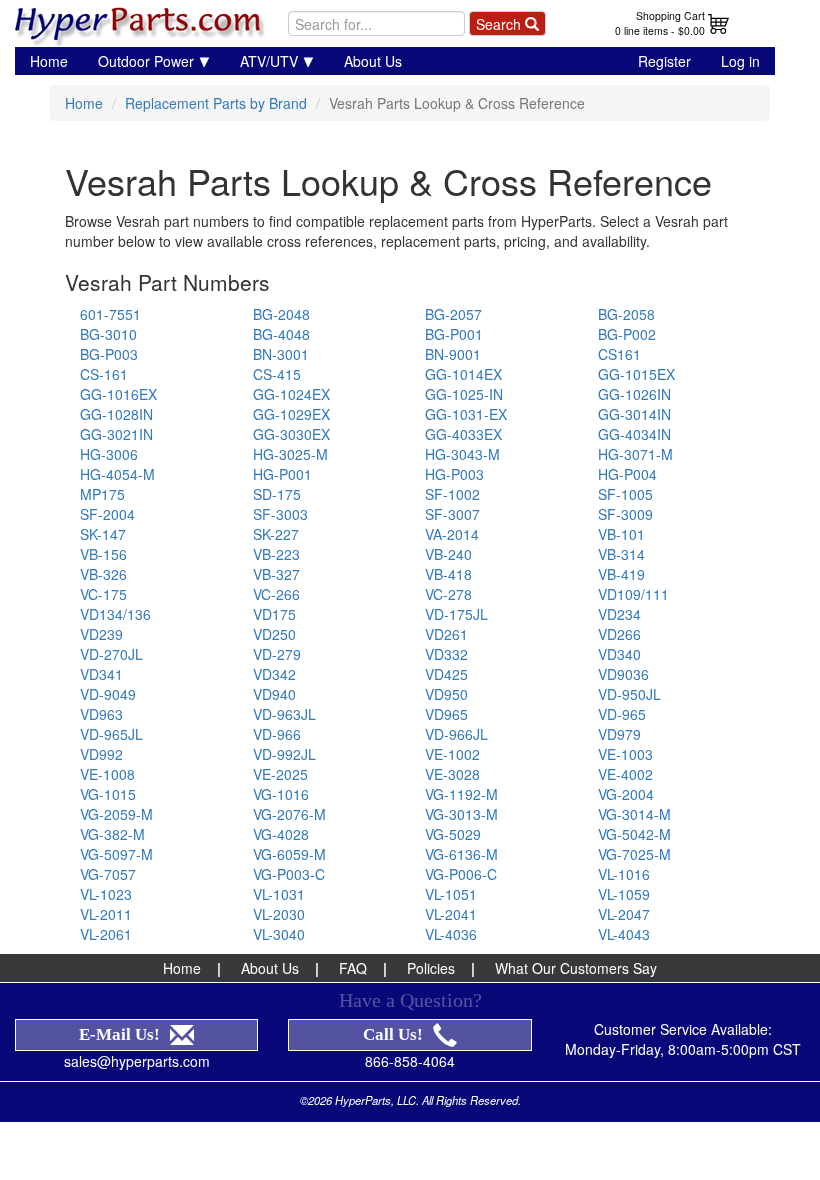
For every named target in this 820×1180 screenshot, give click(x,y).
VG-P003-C (289, 874)
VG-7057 (108, 874)
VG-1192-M (461, 794)
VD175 (274, 614)
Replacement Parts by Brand (216, 103)
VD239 (101, 634)
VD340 (619, 654)
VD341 (101, 674)
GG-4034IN (634, 434)
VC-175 (103, 594)
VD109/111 (633, 594)
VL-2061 (106, 934)
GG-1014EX (463, 374)
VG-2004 (626, 794)
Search (500, 24)
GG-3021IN (116, 434)
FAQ (353, 968)
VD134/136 (115, 614)
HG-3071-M (635, 454)
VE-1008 (107, 774)
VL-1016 (624, 874)
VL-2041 (451, 914)
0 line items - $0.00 (660, 30)
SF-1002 (452, 494)
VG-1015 (108, 794)
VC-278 (448, 594)
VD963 (101, 714)
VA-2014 (452, 534)
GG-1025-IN (464, 394)
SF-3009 (625, 514)
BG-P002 (627, 334)
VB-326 (103, 574)
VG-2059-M (116, 814)
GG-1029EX (291, 414)
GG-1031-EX (466, 414)
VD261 (446, 634)
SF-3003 (280, 514)
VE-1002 (452, 754)
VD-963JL (284, 714)
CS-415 (277, 374)
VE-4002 (625, 774)
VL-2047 (624, 914)
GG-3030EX (291, 434)
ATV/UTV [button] (269, 61)
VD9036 (623, 674)
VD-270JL (111, 654)
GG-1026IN (634, 394)
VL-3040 (279, 934)
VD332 (446, 654)
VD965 (446, 714)
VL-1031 (279, 894)
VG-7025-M (634, 854)
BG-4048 (281, 334)
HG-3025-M (290, 454)
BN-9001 (453, 354)
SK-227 (276, 534)
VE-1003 (625, 754)
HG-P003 (454, 474)
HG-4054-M (117, 474)
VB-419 (621, 574)
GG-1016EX (118, 394)
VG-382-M (112, 834)
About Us (373, 61)
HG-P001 (282, 474)
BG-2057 (453, 314)
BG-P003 (109, 354)
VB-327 (276, 574)
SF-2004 (107, 514)
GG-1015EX (636, 374)
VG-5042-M (634, 834)
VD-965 (622, 714)
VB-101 (621, 534)
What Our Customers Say (576, 968)
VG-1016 (281, 794)
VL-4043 (624, 934)
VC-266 (276, 594)
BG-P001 (454, 334)
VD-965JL (111, 734)
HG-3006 (109, 454)
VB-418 (448, 574)
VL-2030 (279, 914)
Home (49, 61)
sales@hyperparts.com (137, 1061)
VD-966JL (456, 734)
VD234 (619, 614)
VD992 (101, 754)
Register (664, 61)
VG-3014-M (634, 814)
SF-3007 (452, 514)
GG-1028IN (116, 414)
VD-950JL (629, 694)
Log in (740, 61)
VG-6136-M (461, 854)
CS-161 (104, 374)
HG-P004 (627, 474)
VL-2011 (106, 914)
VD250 (274, 634)
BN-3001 (281, 354)
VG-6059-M (289, 854)
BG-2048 (281, 314)
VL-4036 (451, 934)
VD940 (274, 694)
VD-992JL (284, 754)
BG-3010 (108, 334)
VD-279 (277, 654)
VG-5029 (453, 834)
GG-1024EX (291, 394)
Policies (431, 968)
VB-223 (276, 554)
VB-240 (448, 554)
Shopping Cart (670, 15)
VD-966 (277, 734)
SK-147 (103, 534)
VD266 (619, 634)
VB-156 (103, 554)
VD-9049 (108, 694)
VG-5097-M (116, 854)
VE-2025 (280, 774)
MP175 (102, 494)
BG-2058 (626, 314)
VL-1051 (451, 894)
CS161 (619, 354)
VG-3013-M (461, 814)
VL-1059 (624, 894)
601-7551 (110, 314)
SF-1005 (625, 494)
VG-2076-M (289, 814)
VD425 (446, 674)
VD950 (446, 694)
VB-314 (621, 554)
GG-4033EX (463, 434)
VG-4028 (281, 834)
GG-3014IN (634, 414)
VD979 (619, 734)
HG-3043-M (462, 454)
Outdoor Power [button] (146, 61)
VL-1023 (106, 894)
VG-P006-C (461, 874)
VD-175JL (456, 614)
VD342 (274, 674)
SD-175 (277, 494)
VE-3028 (452, 774)
